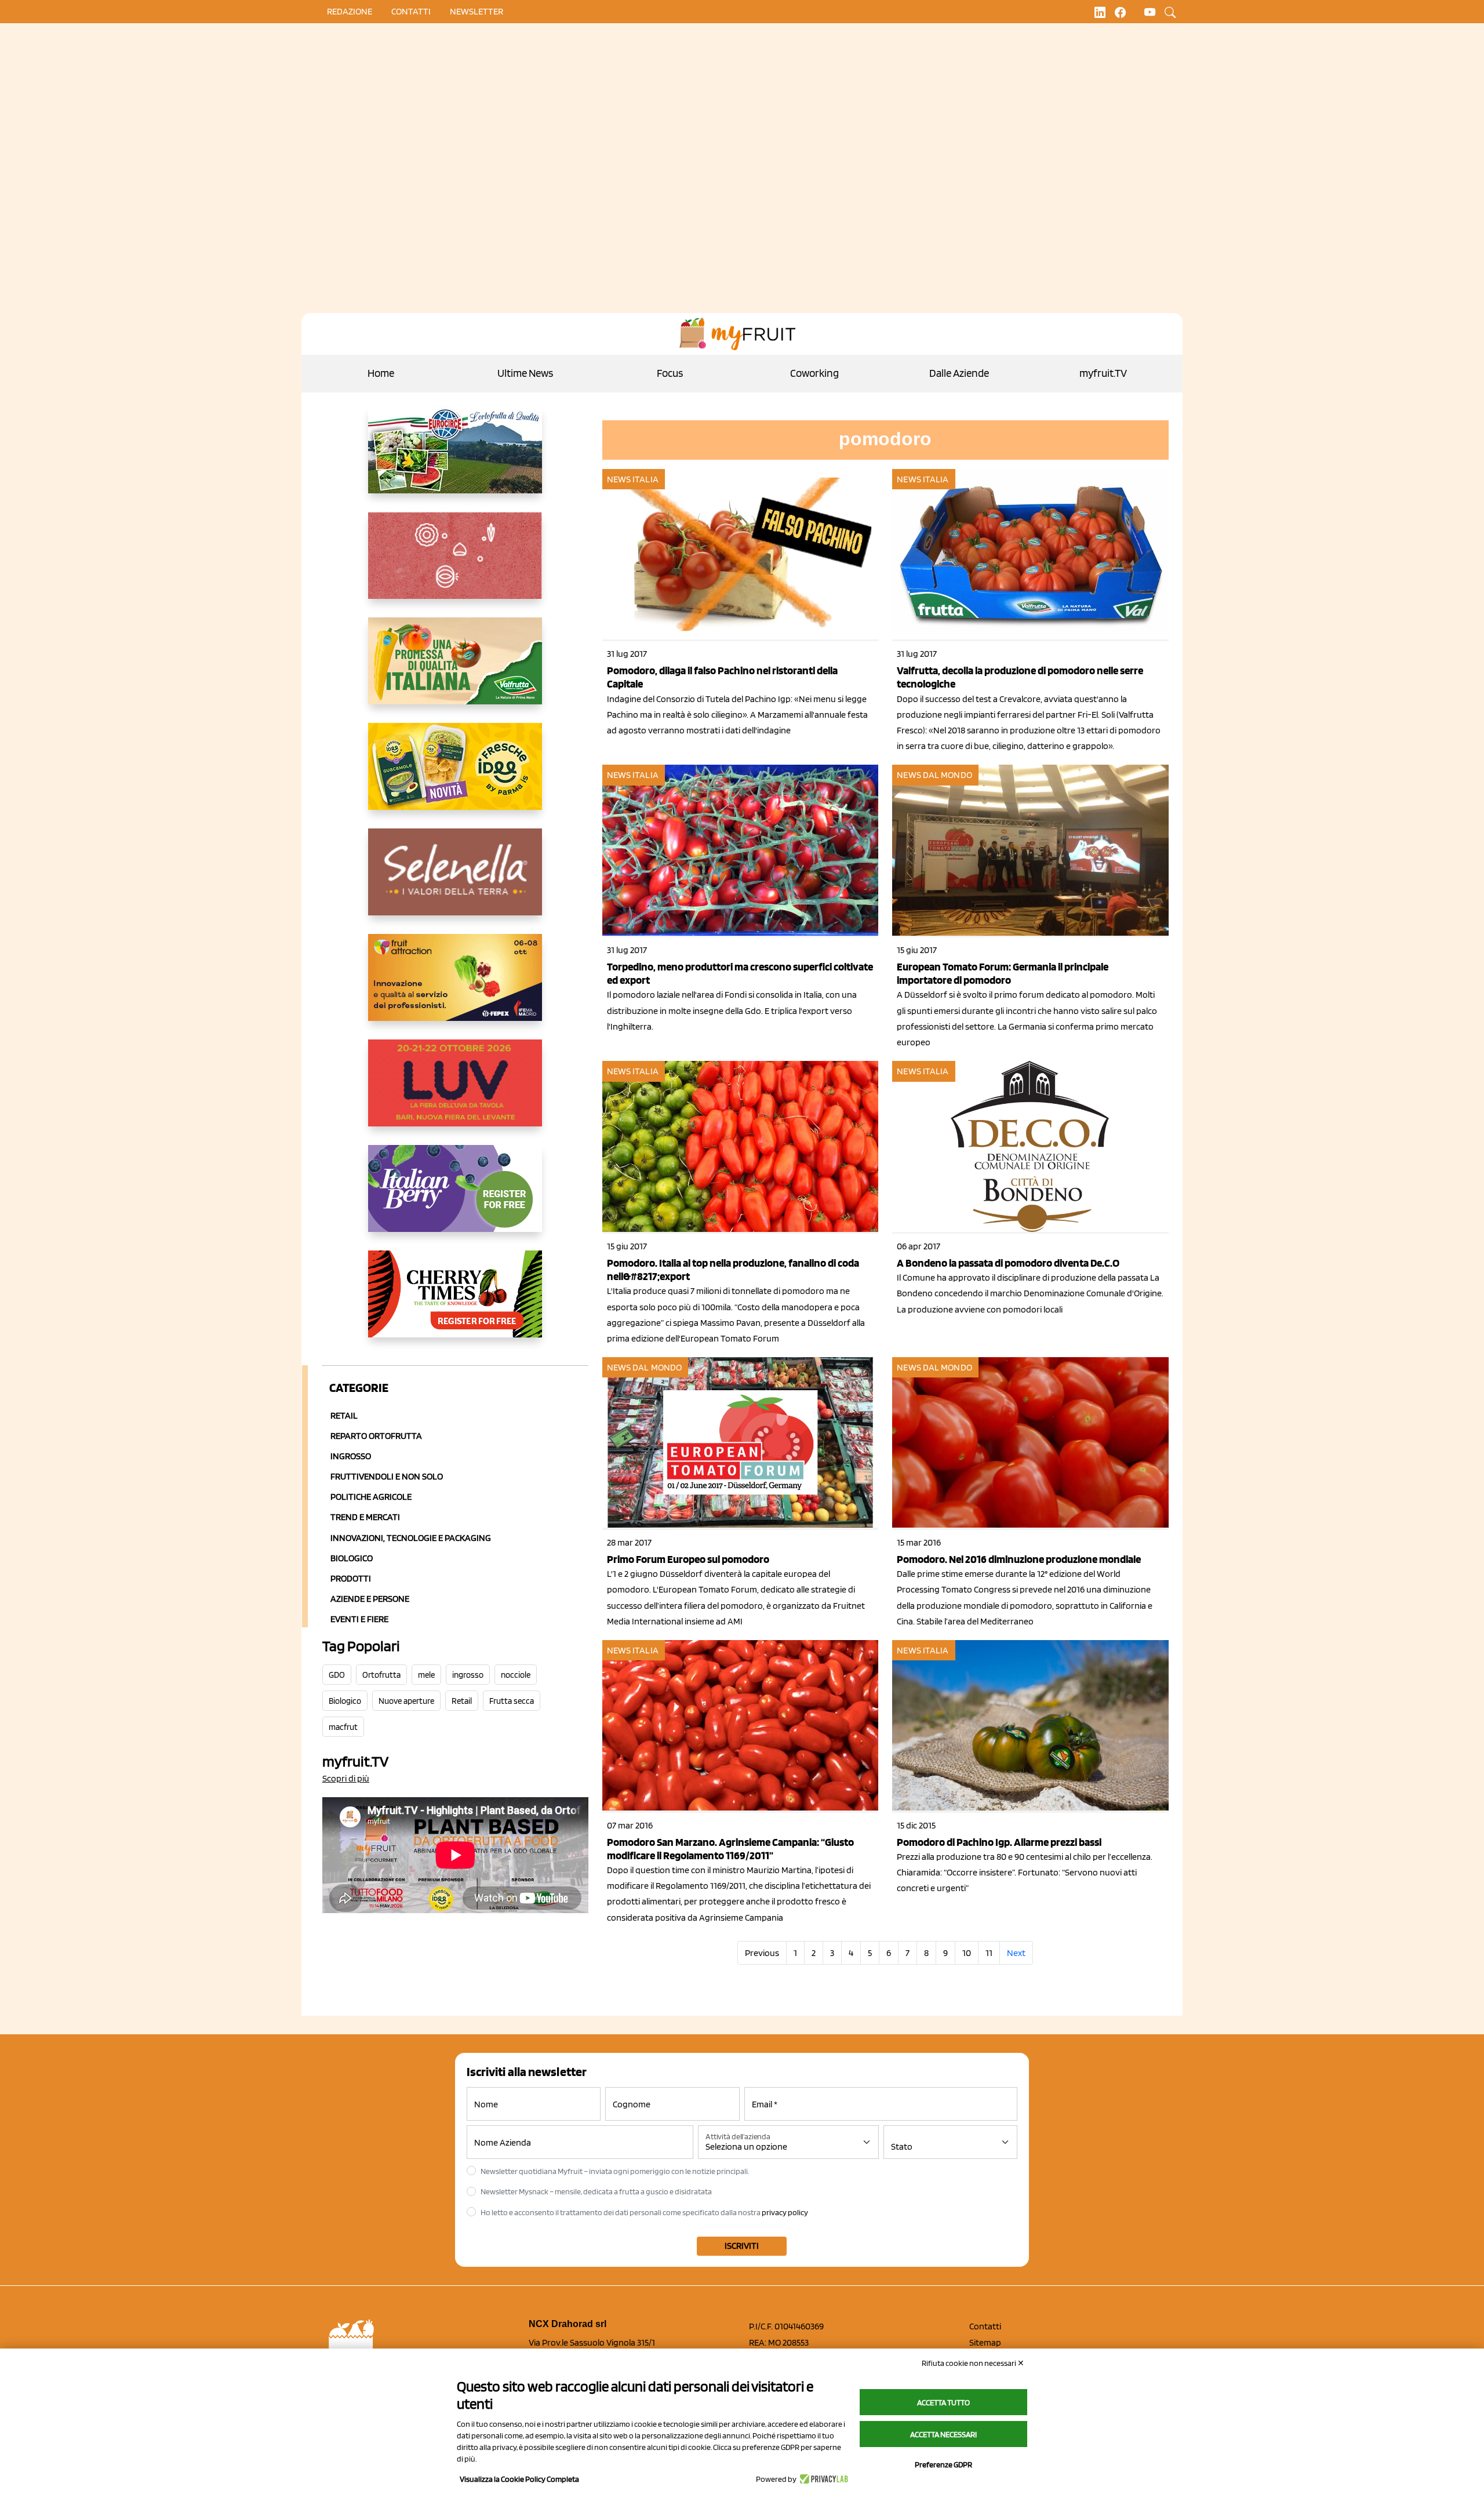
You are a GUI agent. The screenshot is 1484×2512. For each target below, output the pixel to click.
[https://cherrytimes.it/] (455, 1303)
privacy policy (785, 2212)
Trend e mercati (365, 1517)
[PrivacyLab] (822, 2479)
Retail (344, 1415)
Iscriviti (742, 2246)
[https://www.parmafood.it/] (455, 776)
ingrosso (468, 1675)
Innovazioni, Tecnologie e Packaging (411, 1538)
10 (967, 1953)
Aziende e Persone (370, 1599)
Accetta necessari (943, 2434)
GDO (337, 1675)
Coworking (814, 373)
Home (381, 373)
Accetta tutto (943, 2402)
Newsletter (477, 11)
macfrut (343, 1727)
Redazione (350, 11)
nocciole (516, 1675)
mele (426, 1675)
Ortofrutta (381, 1675)
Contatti (985, 2326)
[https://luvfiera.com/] (455, 1092)
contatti (411, 11)
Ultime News (525, 373)
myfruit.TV (1103, 373)
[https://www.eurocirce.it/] (455, 459)
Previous (762, 1953)
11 (989, 1953)
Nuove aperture (406, 1701)
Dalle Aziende (959, 373)
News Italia (633, 479)
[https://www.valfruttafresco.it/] (455, 670)
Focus (670, 373)
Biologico (352, 1558)
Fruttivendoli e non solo (387, 1476)
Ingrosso (351, 1456)
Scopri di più (346, 1778)
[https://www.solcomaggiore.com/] (455, 565)
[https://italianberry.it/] (455, 1198)
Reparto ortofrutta (376, 1436)
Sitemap (985, 2342)
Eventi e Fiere (359, 1619)
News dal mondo (934, 775)
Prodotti (351, 1578)
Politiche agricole (371, 1497)
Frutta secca (512, 1701)
